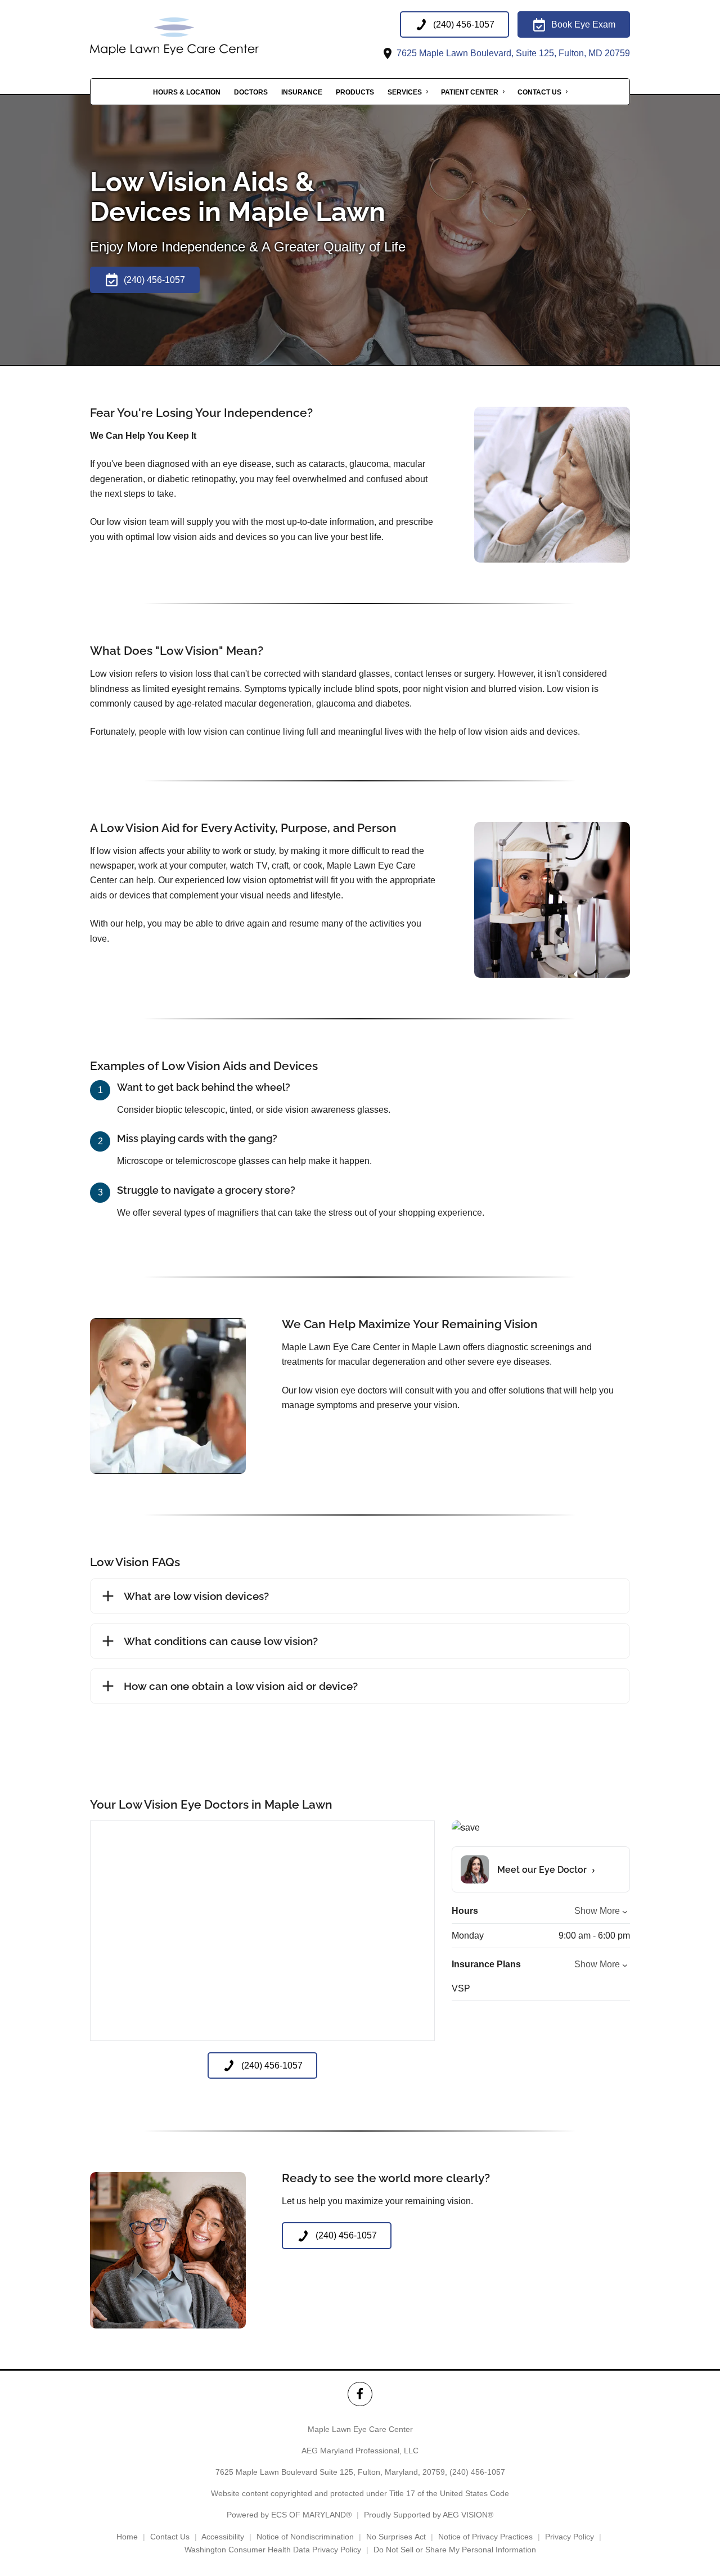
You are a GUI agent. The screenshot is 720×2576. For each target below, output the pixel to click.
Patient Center (470, 92)
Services (405, 92)
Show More (597, 1911)
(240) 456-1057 (477, 2472)
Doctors (251, 92)
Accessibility (223, 2537)
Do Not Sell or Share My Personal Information (455, 2550)
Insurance (302, 92)
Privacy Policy (570, 2537)
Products (355, 92)
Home (127, 2537)
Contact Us (539, 92)
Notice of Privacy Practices (485, 2537)
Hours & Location (187, 92)
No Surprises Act (396, 2537)
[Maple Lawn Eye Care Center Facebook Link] (360, 2394)
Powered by (289, 2515)
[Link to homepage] (202, 36)
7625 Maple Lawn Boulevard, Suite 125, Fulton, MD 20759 (512, 53)
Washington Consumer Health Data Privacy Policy (273, 2550)
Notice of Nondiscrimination (305, 2537)
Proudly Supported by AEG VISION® (429, 2515)
